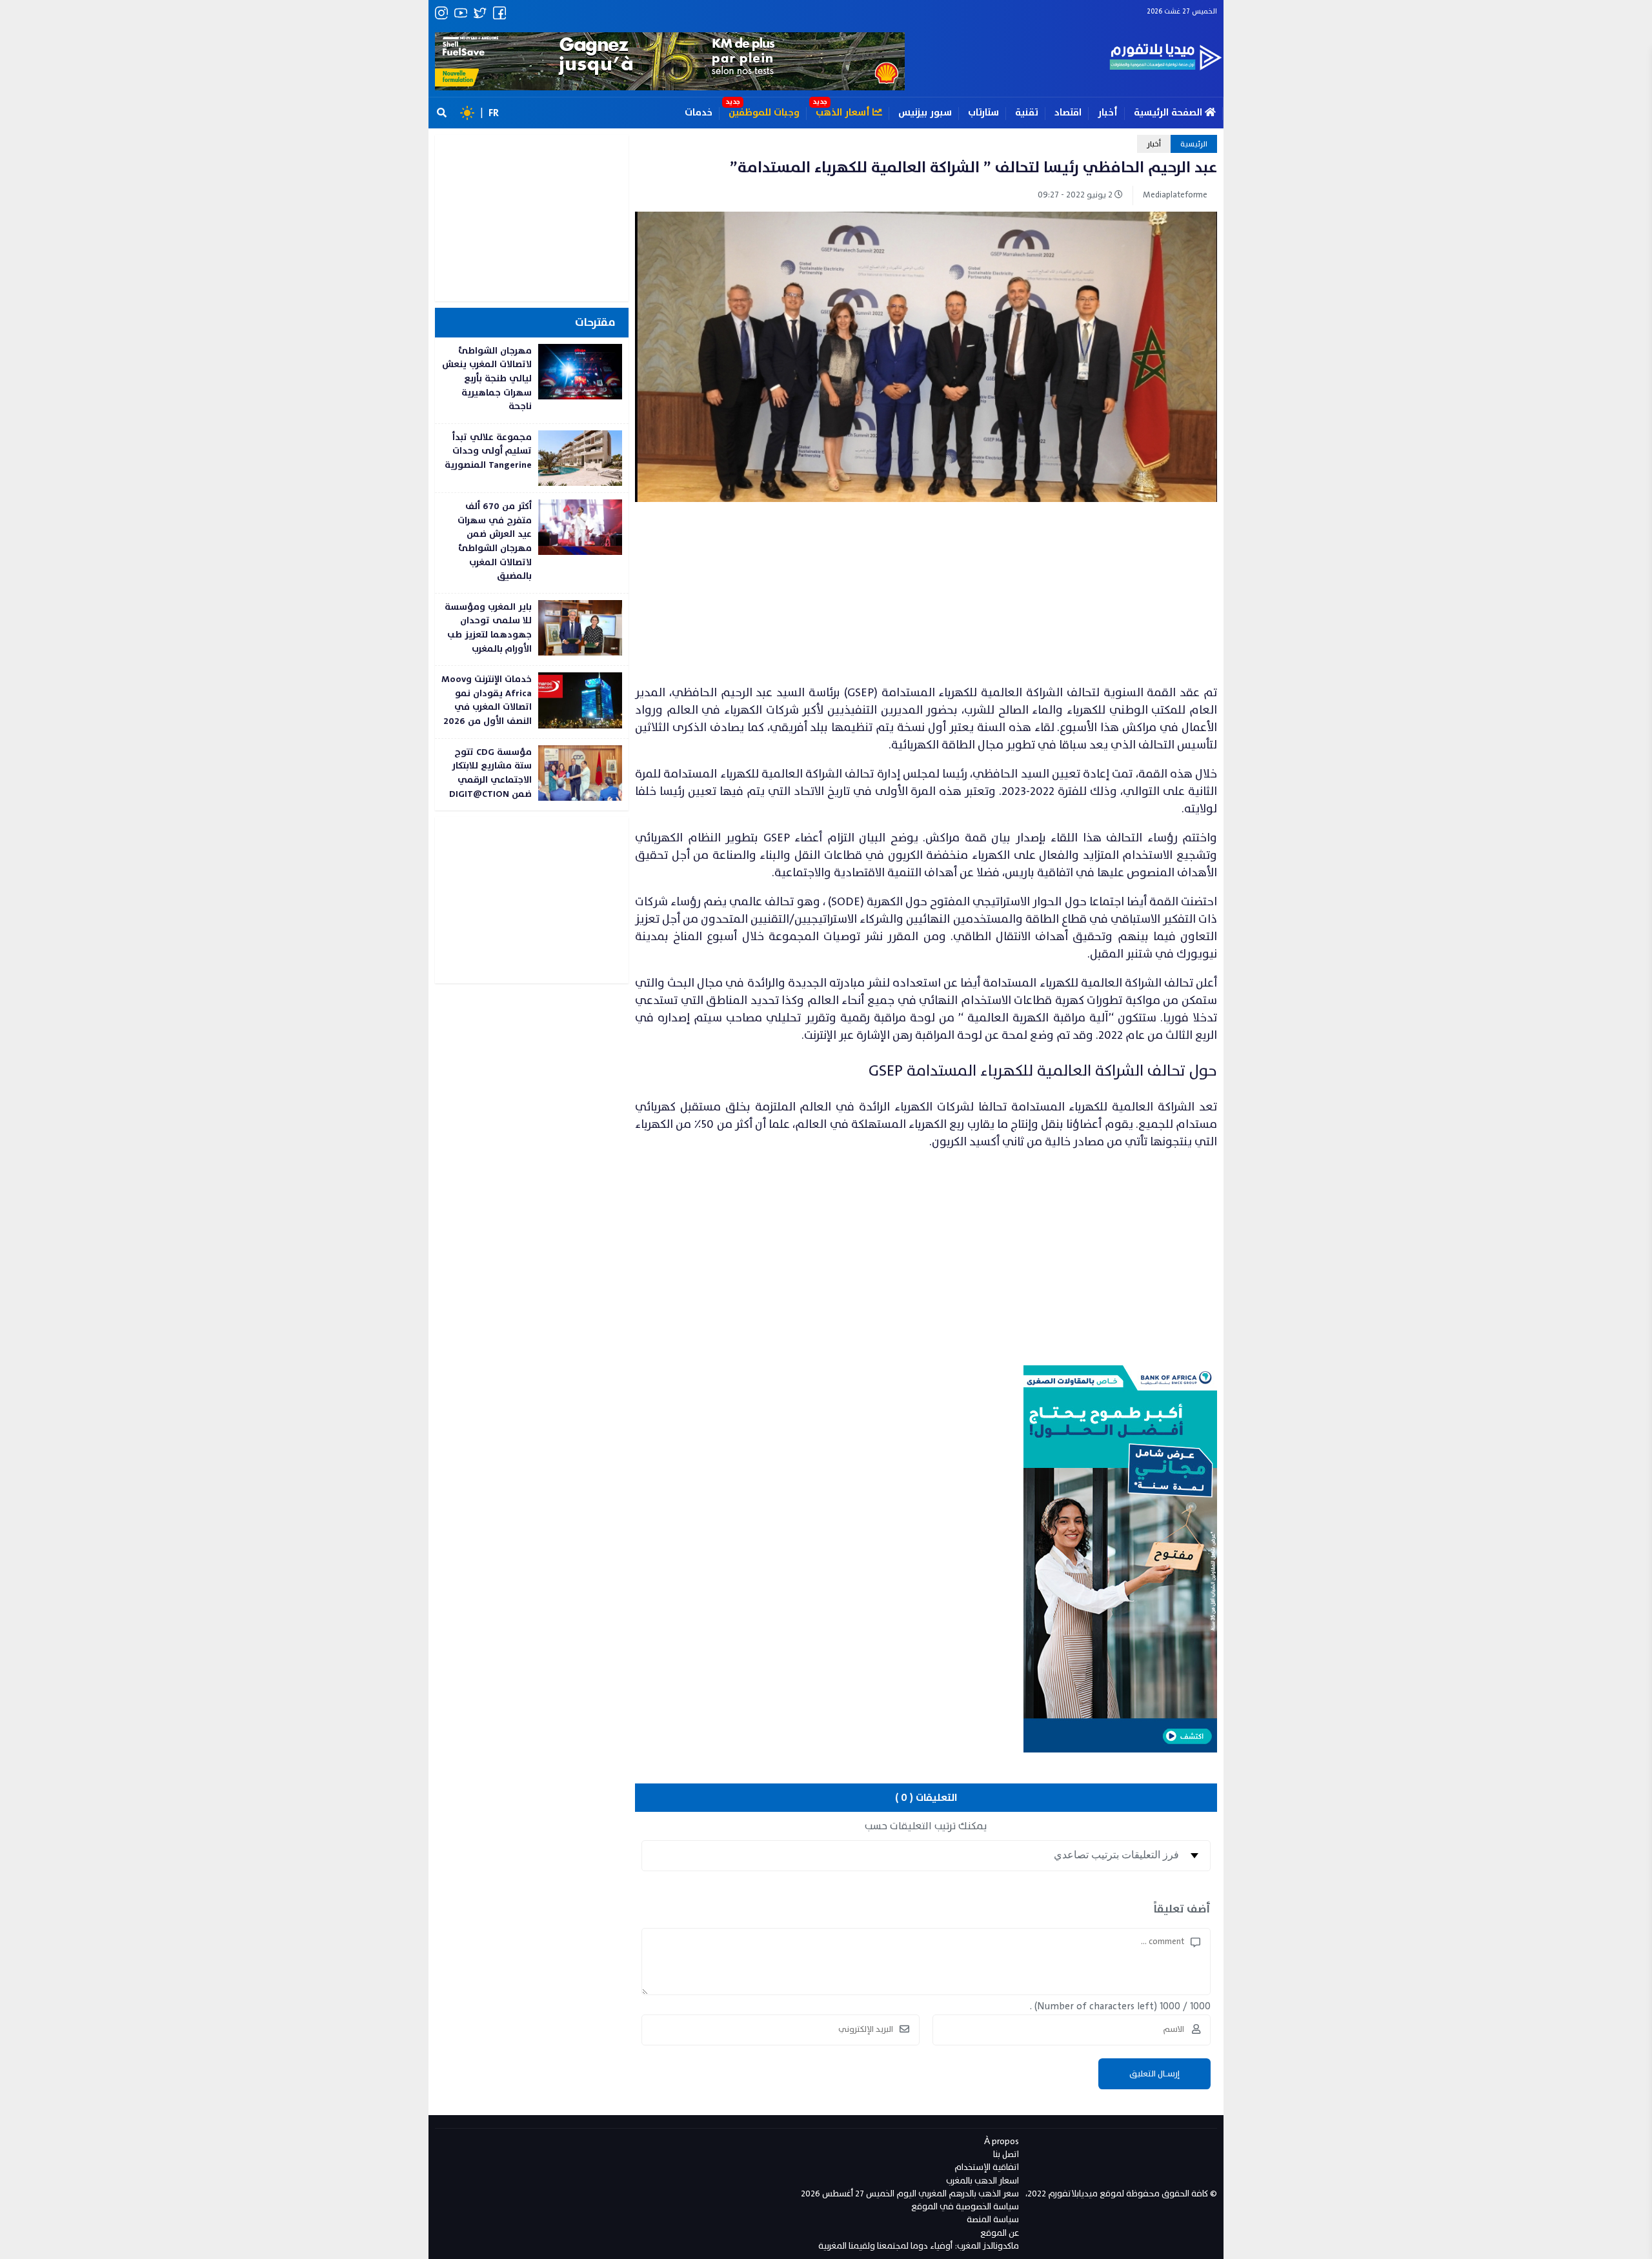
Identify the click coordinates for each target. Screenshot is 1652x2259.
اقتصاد (1068, 113)
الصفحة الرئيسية (1169, 113)
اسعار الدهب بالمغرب (982, 2181)
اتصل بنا (1006, 2154)
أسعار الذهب (844, 113)
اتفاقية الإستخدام (987, 2167)
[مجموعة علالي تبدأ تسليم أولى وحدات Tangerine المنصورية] (532, 458)
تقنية (1027, 113)
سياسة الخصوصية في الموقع (965, 2206)
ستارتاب (983, 113)
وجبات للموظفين (764, 113)
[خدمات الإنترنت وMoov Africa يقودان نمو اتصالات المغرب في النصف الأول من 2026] (532, 702)
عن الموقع (1000, 2233)
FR (494, 113)
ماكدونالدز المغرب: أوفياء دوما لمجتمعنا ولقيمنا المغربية (919, 2246)
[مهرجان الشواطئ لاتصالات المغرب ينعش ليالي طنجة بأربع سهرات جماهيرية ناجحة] (532, 380)
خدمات (699, 113)
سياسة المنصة (993, 2219)
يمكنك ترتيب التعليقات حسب (926, 1826)
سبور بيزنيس (925, 113)
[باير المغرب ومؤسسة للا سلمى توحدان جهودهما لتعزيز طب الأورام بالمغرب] (532, 629)
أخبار (1108, 113)
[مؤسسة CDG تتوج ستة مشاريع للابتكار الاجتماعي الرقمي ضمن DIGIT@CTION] (532, 775)
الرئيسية (1194, 144)
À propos (1002, 2141)
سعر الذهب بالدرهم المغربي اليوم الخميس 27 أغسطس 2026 (910, 2194)
